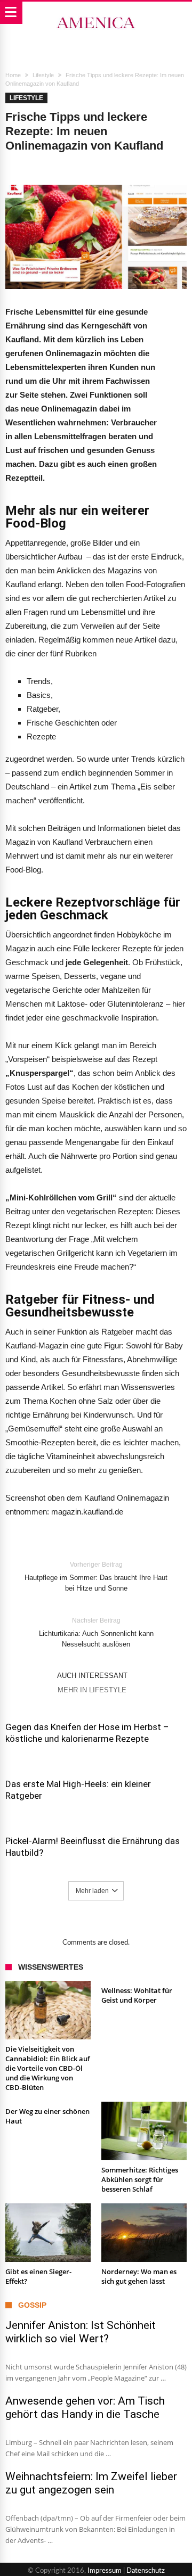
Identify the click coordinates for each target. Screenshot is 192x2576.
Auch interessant (92, 1676)
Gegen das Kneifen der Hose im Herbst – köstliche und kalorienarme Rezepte (87, 1733)
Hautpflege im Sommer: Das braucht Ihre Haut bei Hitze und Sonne (96, 1577)
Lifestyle (43, 75)
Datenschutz (146, 2571)
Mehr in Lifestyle (92, 1690)
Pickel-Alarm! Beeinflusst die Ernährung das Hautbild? (93, 1847)
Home (13, 75)
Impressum (105, 2571)
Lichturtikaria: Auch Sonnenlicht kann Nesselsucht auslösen (96, 1632)
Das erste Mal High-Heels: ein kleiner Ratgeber (78, 1790)
